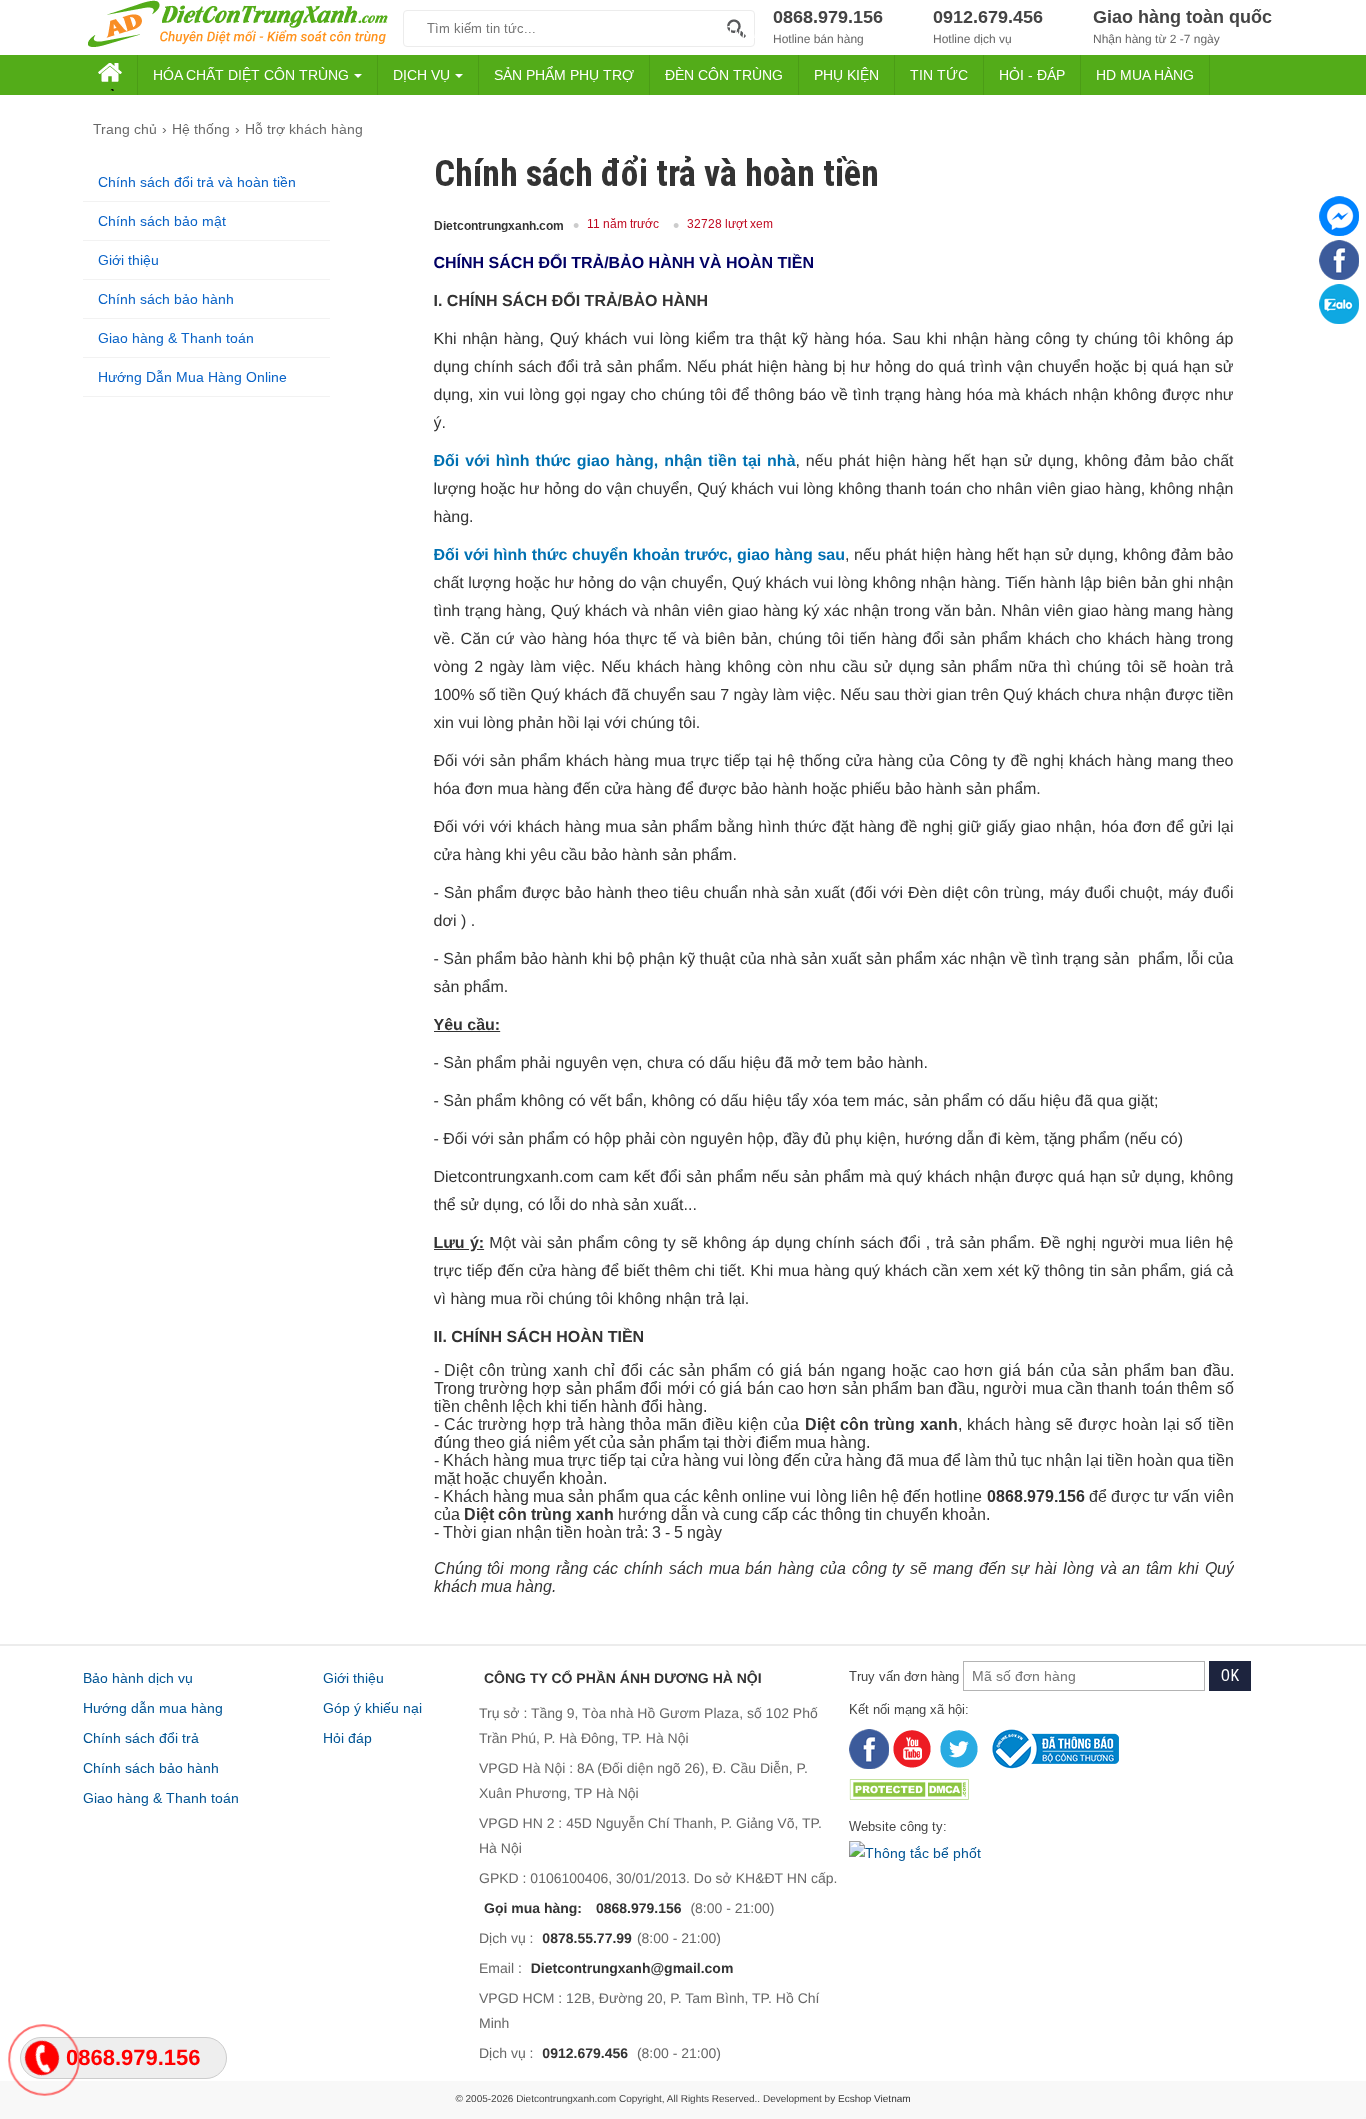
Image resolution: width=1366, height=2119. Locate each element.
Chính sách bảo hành (166, 299)
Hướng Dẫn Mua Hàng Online (192, 377)
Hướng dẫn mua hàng (153, 1708)
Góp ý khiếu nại (372, 1708)
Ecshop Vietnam (874, 2099)
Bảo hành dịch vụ (138, 1678)
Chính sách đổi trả (141, 1738)
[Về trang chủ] (238, 26)
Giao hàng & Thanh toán (176, 338)
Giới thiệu (128, 260)
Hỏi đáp (347, 1738)
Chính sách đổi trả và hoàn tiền (197, 182)
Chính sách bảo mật (162, 221)
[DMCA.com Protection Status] (1059, 1791)
